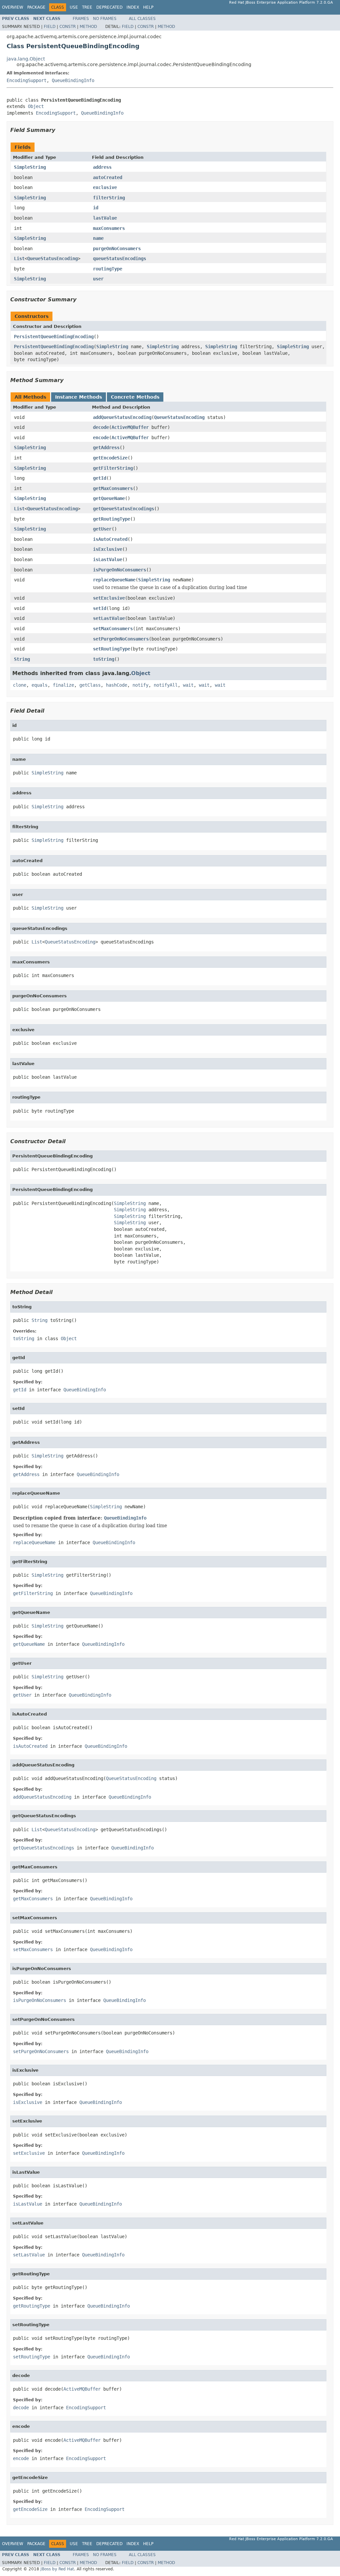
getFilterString (113, 468)
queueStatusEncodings (120, 258)
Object (36, 106)
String (22, 659)
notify (140, 685)
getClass (90, 685)
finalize (63, 685)
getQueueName (109, 498)
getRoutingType (112, 519)
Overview (13, 7)
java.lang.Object (26, 59)
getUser (102, 529)
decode (101, 427)
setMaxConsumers (113, 629)
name (98, 238)
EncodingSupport (27, 80)
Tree (87, 7)
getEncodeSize (110, 458)
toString (104, 659)
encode (101, 438)
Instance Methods (79, 397)
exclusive (105, 187)
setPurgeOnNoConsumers (121, 639)
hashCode (117, 685)
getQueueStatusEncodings (124, 509)
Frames (81, 19)
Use (74, 7)
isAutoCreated (110, 539)
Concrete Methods (135, 397)
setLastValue (109, 618)
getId (100, 478)
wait (188, 685)
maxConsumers (109, 228)
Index (133, 7)
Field (50, 27)
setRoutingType (112, 649)
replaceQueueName (114, 580)
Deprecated (109, 7)
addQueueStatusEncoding (122, 417)
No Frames (105, 19)
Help (148, 7)
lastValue (105, 218)
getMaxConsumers (113, 488)
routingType (108, 269)
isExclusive (108, 549)
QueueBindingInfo (73, 80)
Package (36, 7)
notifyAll (166, 685)
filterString (109, 198)
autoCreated (108, 177)
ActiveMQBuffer (130, 427)
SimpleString (30, 167)
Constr (68, 27)
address (102, 167)
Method (88, 27)
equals (40, 685)
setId (100, 608)
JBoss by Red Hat (57, 2569)
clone (20, 685)
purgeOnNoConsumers (117, 248)
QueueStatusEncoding (52, 258)
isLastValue (108, 559)
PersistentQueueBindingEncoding (54, 337)
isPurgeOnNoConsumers (120, 570)
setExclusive (109, 598)
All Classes (142, 19)
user (98, 279)
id (96, 208)
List (19, 258)
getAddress (106, 447)
